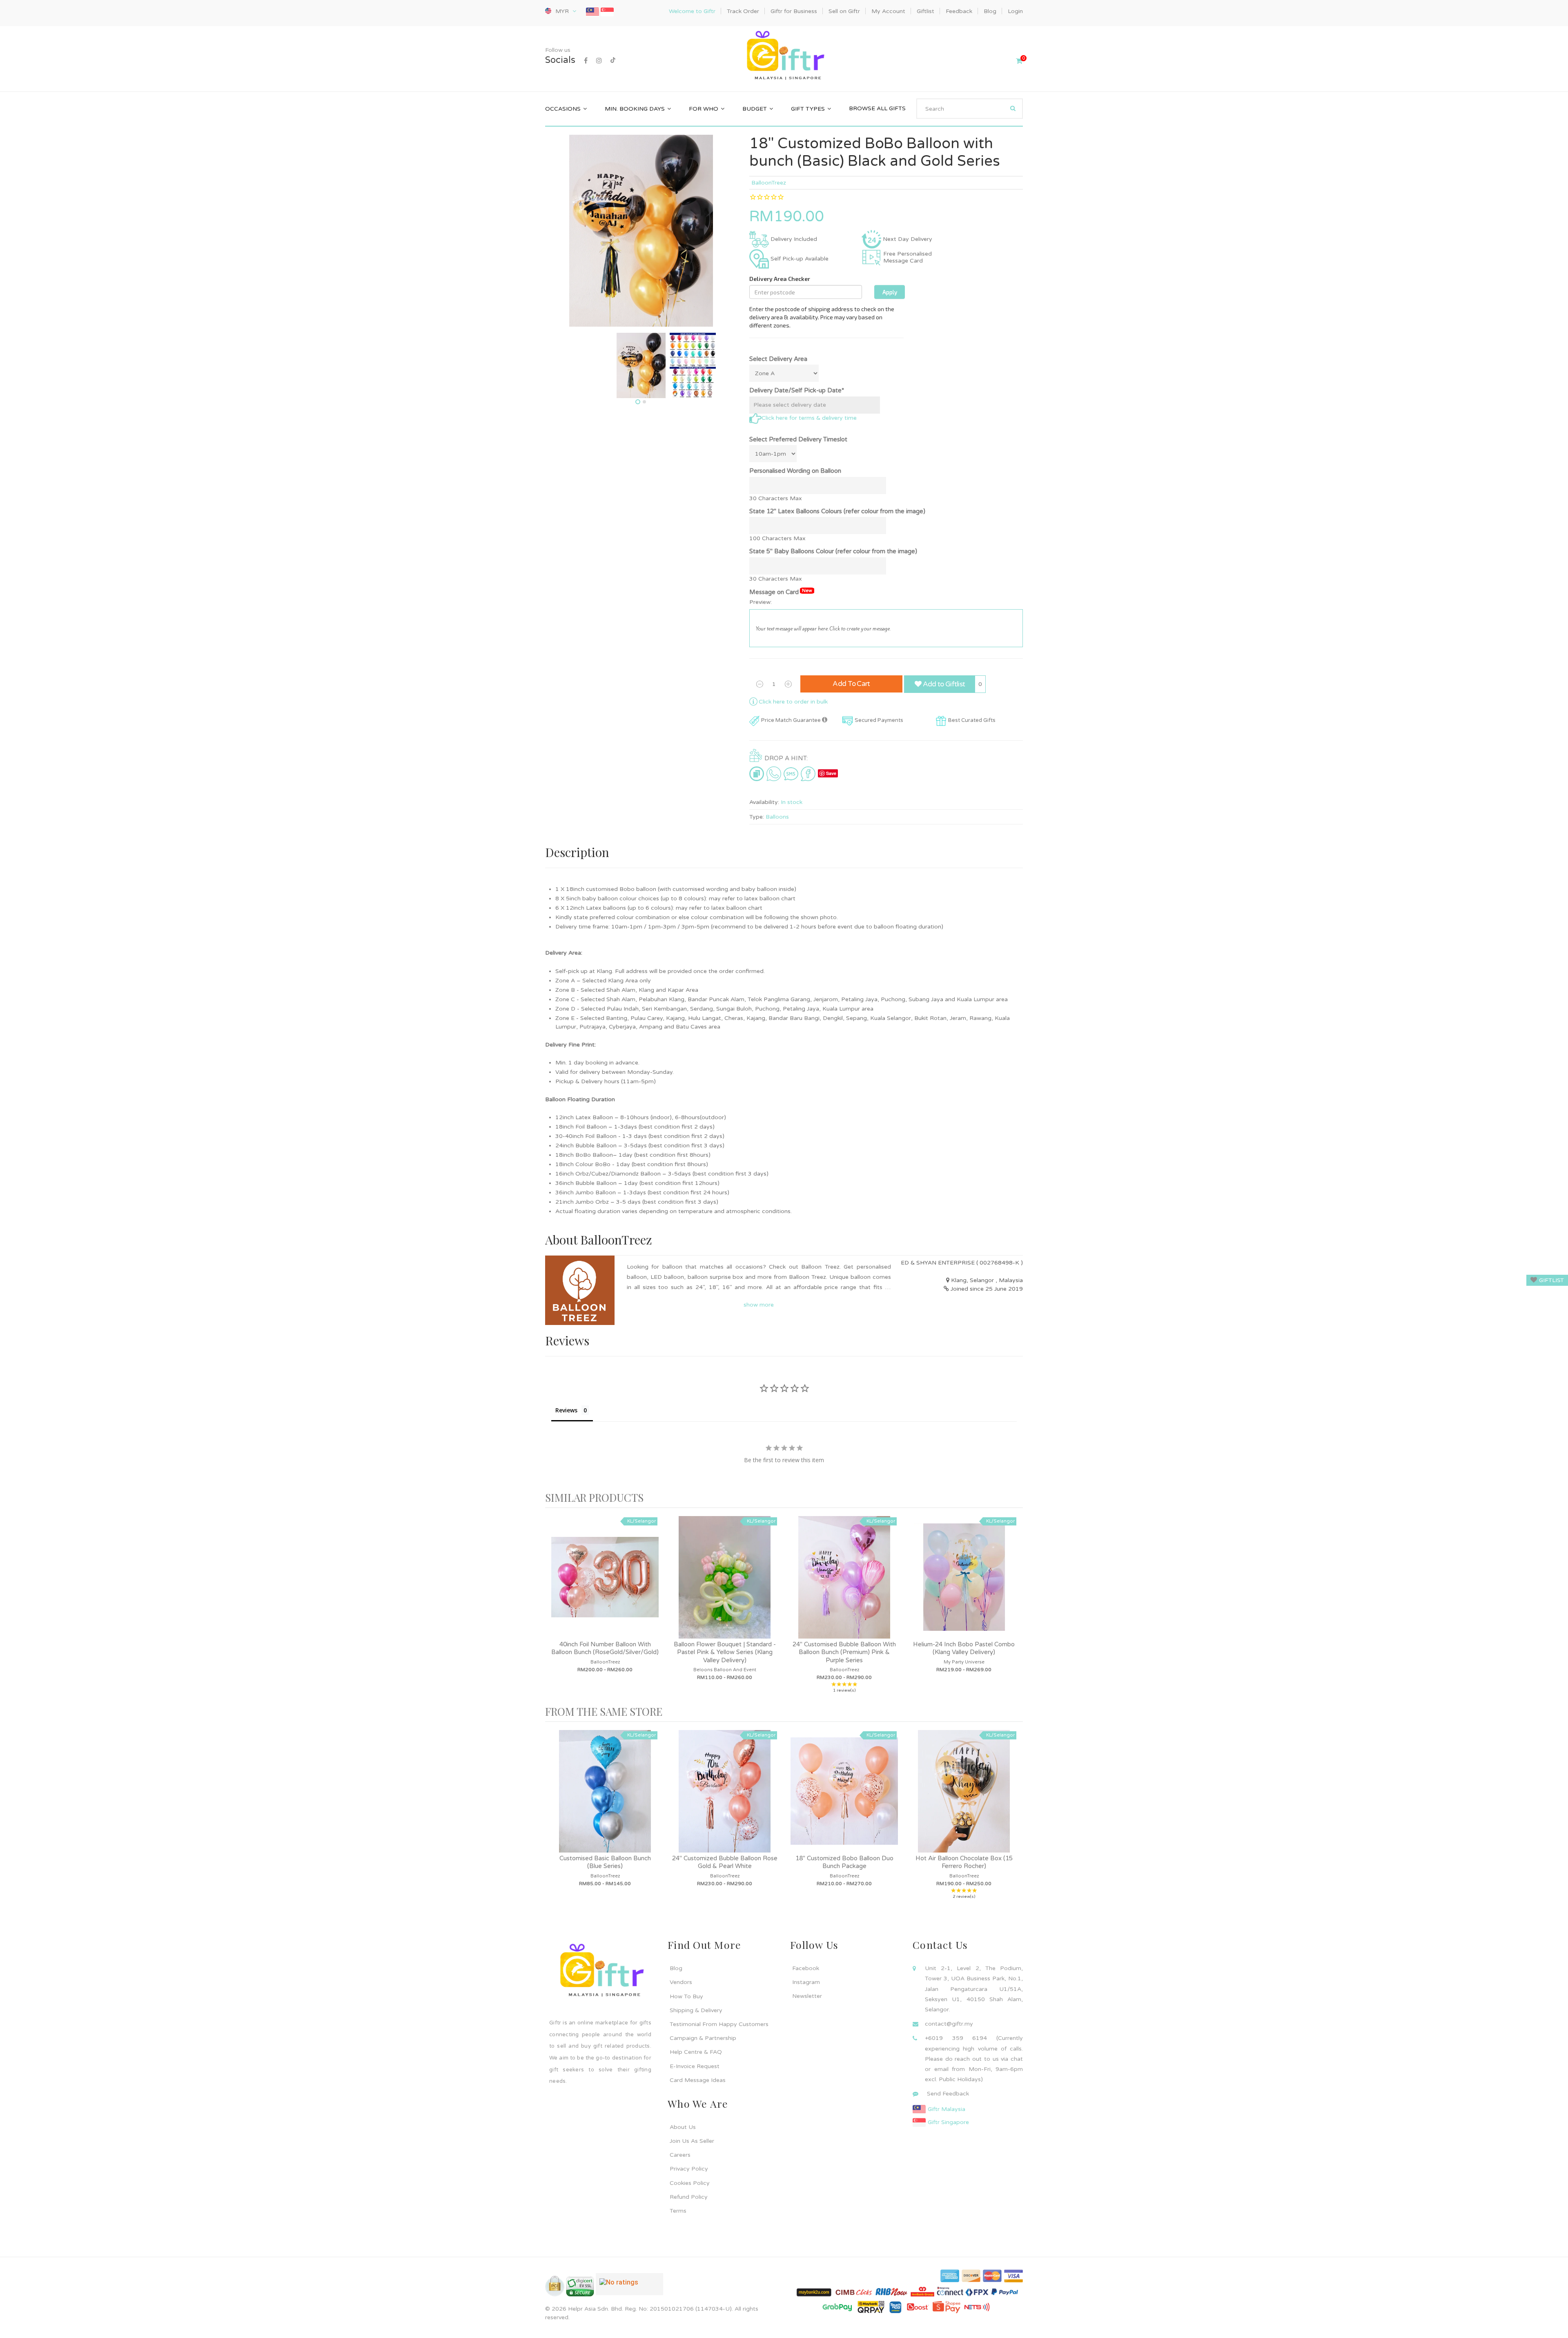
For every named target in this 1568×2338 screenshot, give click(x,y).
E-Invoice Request (695, 2066)
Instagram (806, 1982)
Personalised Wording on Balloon (795, 471)
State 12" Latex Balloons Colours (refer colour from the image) (837, 511)
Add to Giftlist (943, 684)
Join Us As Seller (692, 2141)
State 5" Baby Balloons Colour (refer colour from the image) (833, 551)
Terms (678, 2211)
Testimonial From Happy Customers (719, 2024)
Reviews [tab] (566, 1410)
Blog (676, 1968)
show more (759, 1305)
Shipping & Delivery (696, 2010)
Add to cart (851, 684)
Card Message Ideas (698, 2080)
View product (605, 1585)
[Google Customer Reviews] (629, 2287)
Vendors (681, 1982)
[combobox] (970, 109)
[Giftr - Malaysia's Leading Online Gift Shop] (784, 57)
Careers (680, 2155)
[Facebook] (586, 61)
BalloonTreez (769, 183)
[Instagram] (599, 61)
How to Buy (686, 1996)
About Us (683, 2127)
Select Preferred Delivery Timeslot (798, 439)
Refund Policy (689, 2197)
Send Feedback (948, 2094)
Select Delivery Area (778, 359)
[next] (1015, 1607)
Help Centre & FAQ (696, 2052)
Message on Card (781, 592)
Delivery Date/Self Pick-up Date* (797, 390)
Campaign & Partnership (703, 2038)
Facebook (806, 1968)
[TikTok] (613, 61)
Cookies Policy (690, 2183)
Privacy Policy (689, 2169)
